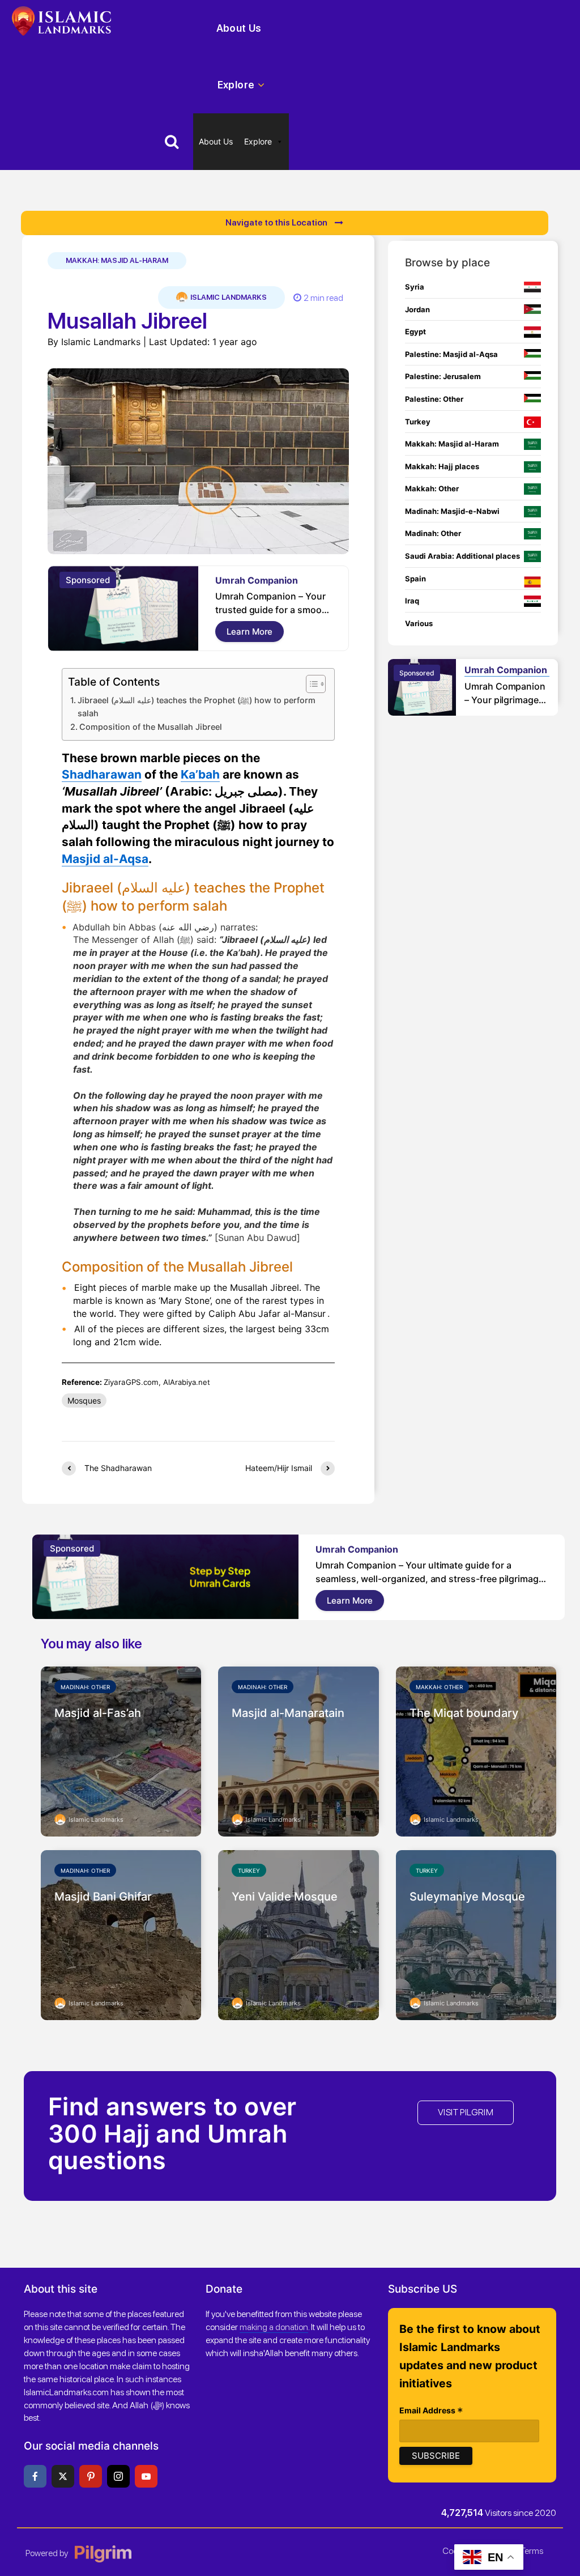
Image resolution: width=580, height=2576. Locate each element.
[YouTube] (146, 2476)
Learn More (250, 632)
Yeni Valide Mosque (285, 1897)
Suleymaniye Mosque (467, 1897)
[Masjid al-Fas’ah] (121, 1750)
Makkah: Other (439, 1687)
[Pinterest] (91, 2476)
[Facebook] (35, 2476)
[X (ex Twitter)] (63, 2476)
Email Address (431, 2411)
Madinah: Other (85, 1687)
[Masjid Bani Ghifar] (121, 1934)
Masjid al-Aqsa (105, 859)
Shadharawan (102, 774)
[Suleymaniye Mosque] (476, 1934)
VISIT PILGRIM (466, 2112)
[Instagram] (118, 2476)
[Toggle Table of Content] (310, 684)
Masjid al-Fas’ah (98, 1713)
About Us (239, 28)
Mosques (84, 1400)
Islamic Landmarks (228, 297)
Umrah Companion (257, 580)
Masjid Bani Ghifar (103, 1897)
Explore (236, 85)
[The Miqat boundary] (476, 1750)
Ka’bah (200, 774)
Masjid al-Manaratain (288, 1713)
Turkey (249, 1871)
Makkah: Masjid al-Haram (117, 260)
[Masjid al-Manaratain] (298, 1750)
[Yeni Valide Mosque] (298, 1934)
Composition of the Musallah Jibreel (151, 727)
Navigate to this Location (277, 223)
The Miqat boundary (464, 1713)
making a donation (274, 2327)
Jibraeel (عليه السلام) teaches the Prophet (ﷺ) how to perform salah (197, 707)
